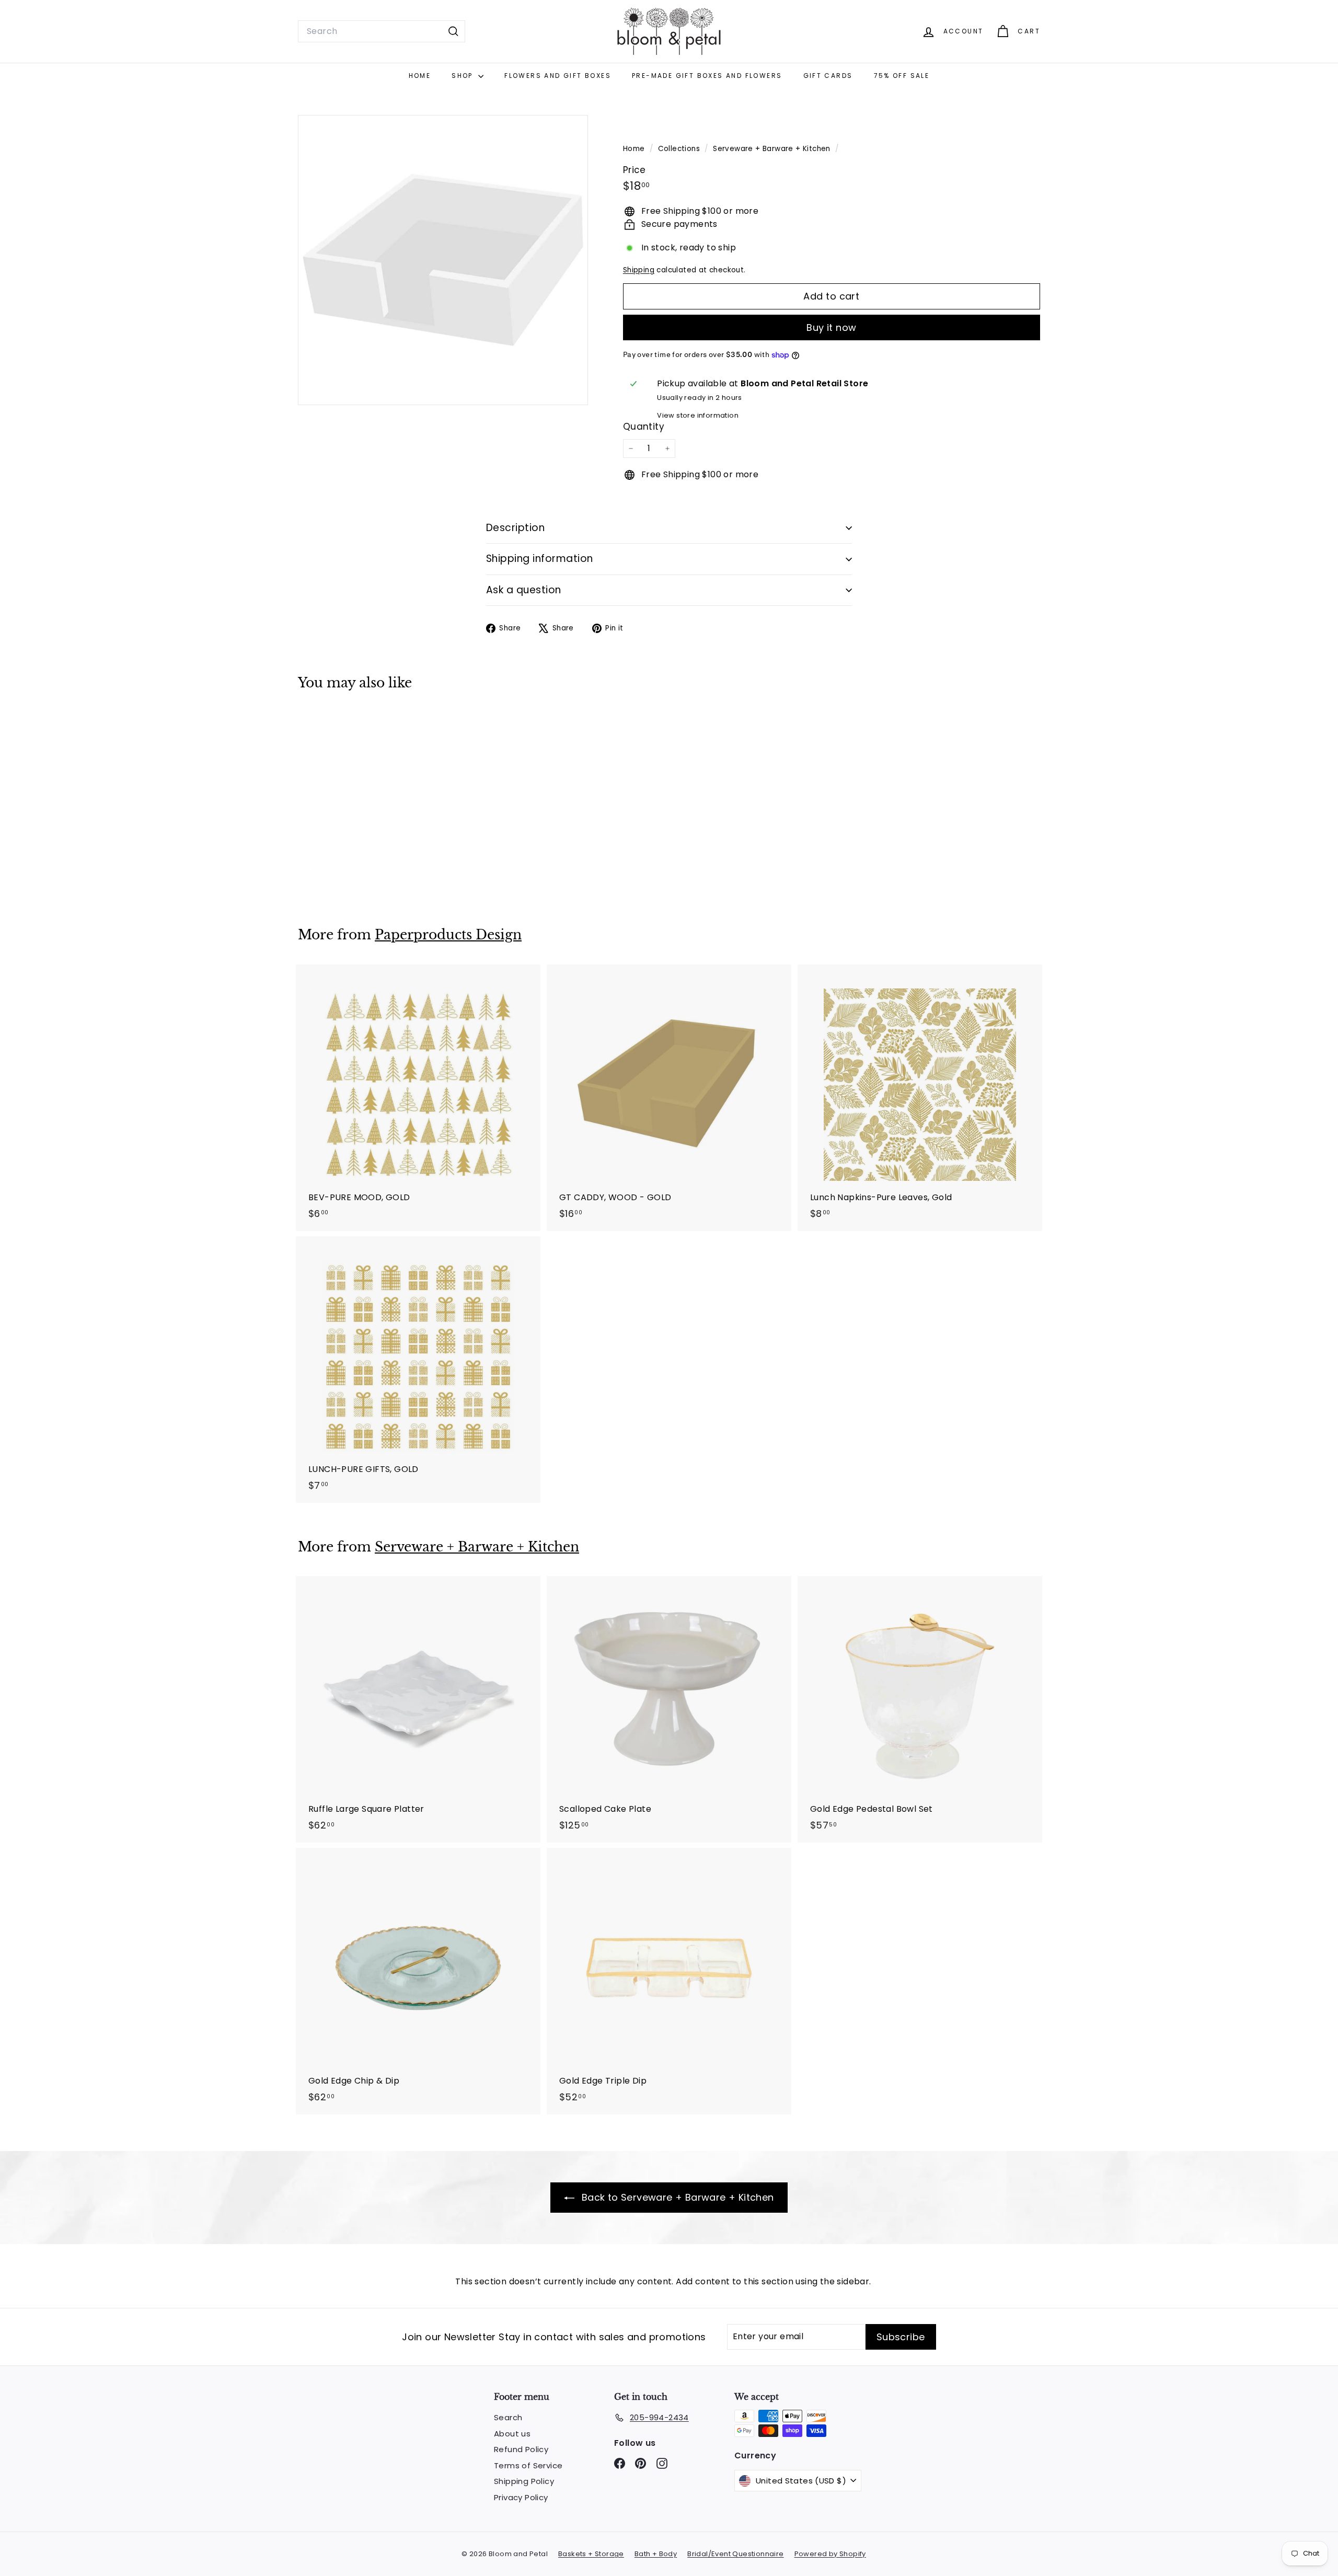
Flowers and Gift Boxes (558, 76)
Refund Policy (521, 2449)
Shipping (639, 270)
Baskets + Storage (591, 2554)
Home (420, 76)
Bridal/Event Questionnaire (735, 2554)
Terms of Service (528, 2465)
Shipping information (540, 559)
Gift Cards (828, 76)
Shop (464, 76)
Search (508, 2417)
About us (512, 2434)
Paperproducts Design (448, 935)
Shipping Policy (524, 2481)
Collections (680, 149)
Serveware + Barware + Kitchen (772, 149)
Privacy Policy (521, 2497)
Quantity (644, 427)
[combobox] (382, 31)
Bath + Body (656, 2554)
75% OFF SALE (902, 76)
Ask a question (524, 590)
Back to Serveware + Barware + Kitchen (676, 2197)
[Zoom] (443, 260)
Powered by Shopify (830, 2554)
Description (515, 528)
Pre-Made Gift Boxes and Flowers (707, 76)
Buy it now (832, 327)
